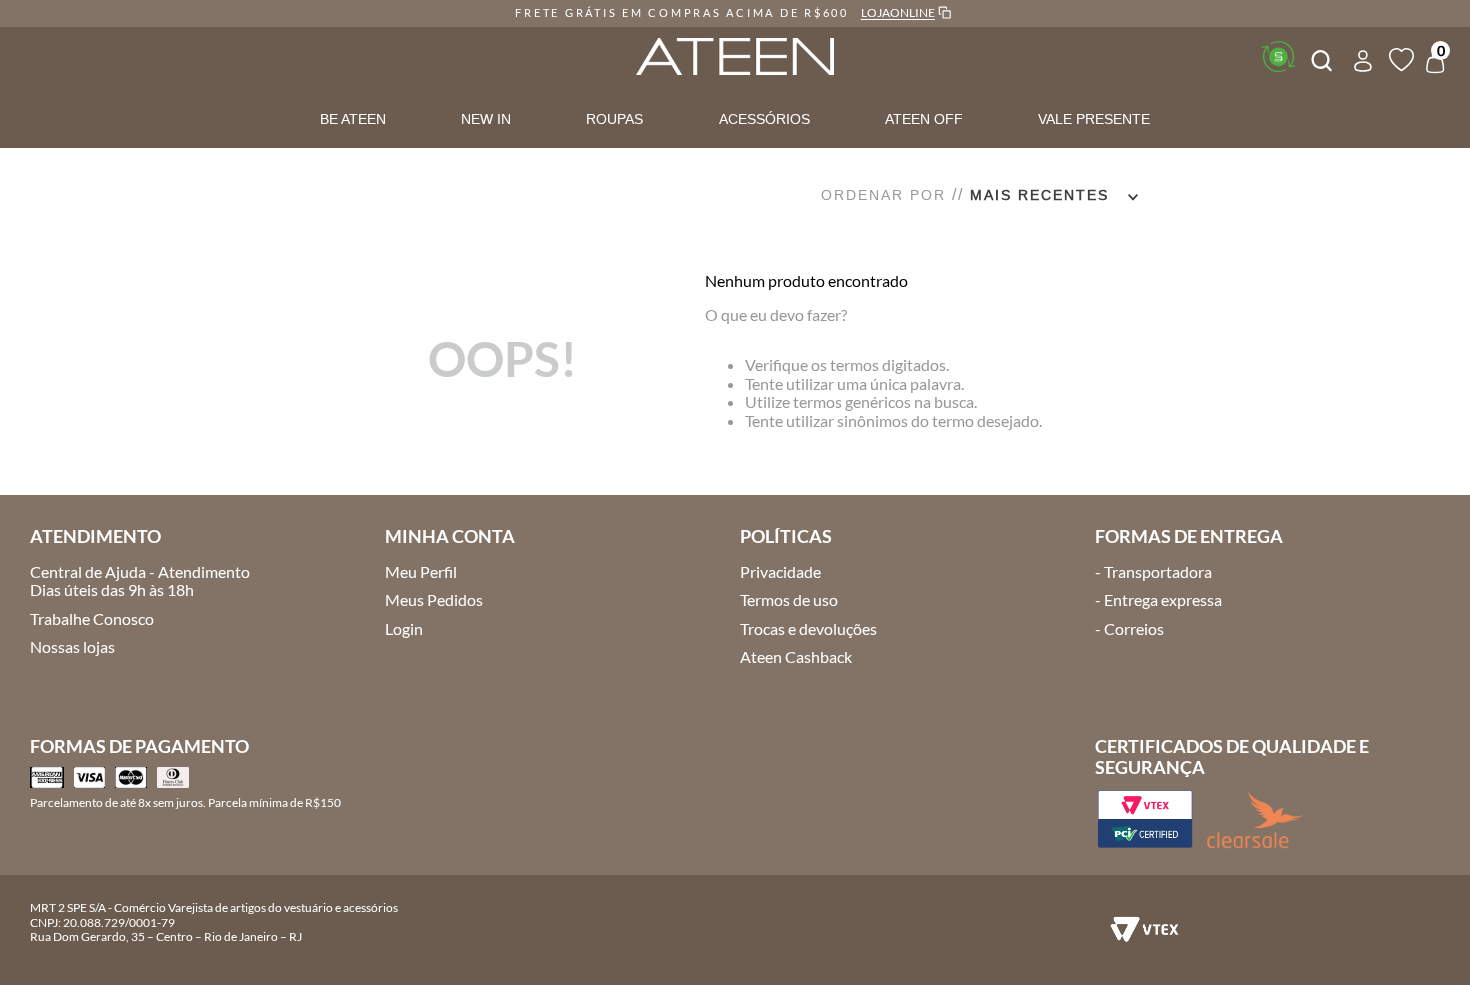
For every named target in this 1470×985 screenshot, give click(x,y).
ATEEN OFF (924, 119)
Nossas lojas (72, 646)
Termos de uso (789, 599)
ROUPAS (614, 119)
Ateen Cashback (796, 656)
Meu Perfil (421, 571)
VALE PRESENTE (1094, 119)
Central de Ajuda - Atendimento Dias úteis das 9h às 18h (140, 580)
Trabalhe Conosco (92, 618)
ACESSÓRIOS (764, 119)
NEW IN (486, 119)
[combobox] (1320, 58)
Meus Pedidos (434, 599)
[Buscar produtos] (1320, 58)
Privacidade (780, 571)
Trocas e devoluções (808, 628)
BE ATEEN (353, 119)
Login (404, 628)
